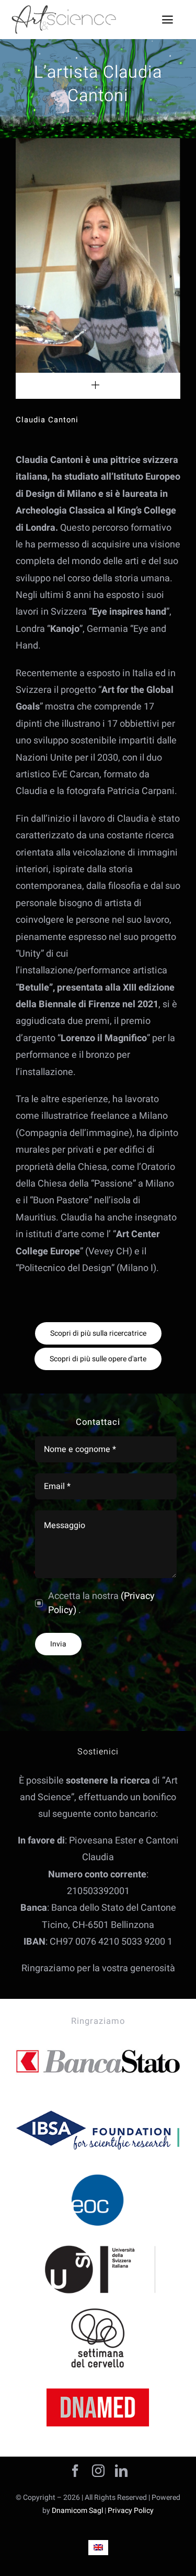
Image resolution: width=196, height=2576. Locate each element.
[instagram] (98, 2471)
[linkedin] (121, 2471)
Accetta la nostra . (101, 1603)
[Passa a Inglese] (98, 2548)
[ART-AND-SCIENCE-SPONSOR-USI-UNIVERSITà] (98, 2244)
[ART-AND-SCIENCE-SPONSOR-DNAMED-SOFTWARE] (98, 2382)
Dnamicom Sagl (77, 2511)
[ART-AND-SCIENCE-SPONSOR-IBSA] (98, 2105)
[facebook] (75, 2471)
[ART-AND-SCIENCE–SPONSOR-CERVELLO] (98, 2313)
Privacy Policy (131, 2511)
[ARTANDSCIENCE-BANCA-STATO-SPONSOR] (98, 2037)
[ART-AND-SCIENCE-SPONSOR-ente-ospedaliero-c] (98, 2175)
